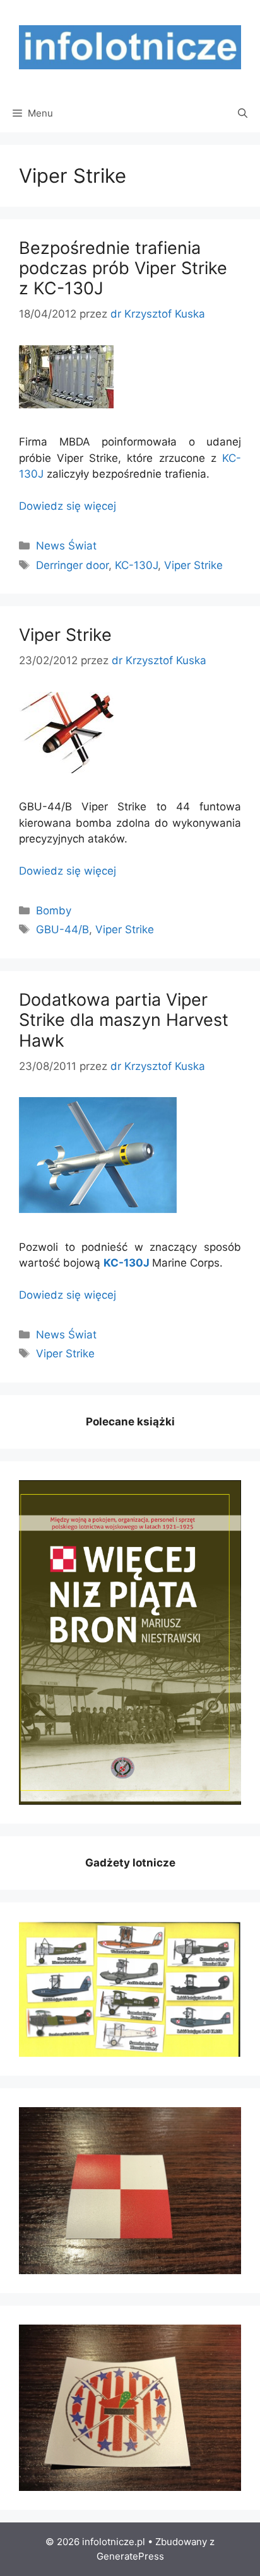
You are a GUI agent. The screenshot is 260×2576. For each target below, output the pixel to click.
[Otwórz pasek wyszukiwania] (243, 113)
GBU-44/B (62, 929)
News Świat (66, 546)
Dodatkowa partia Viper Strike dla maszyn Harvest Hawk (124, 1020)
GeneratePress (130, 2556)
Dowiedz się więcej (68, 506)
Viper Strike (193, 565)
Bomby (54, 911)
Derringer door (72, 565)
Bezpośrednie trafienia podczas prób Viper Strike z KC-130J (123, 268)
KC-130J (136, 565)
